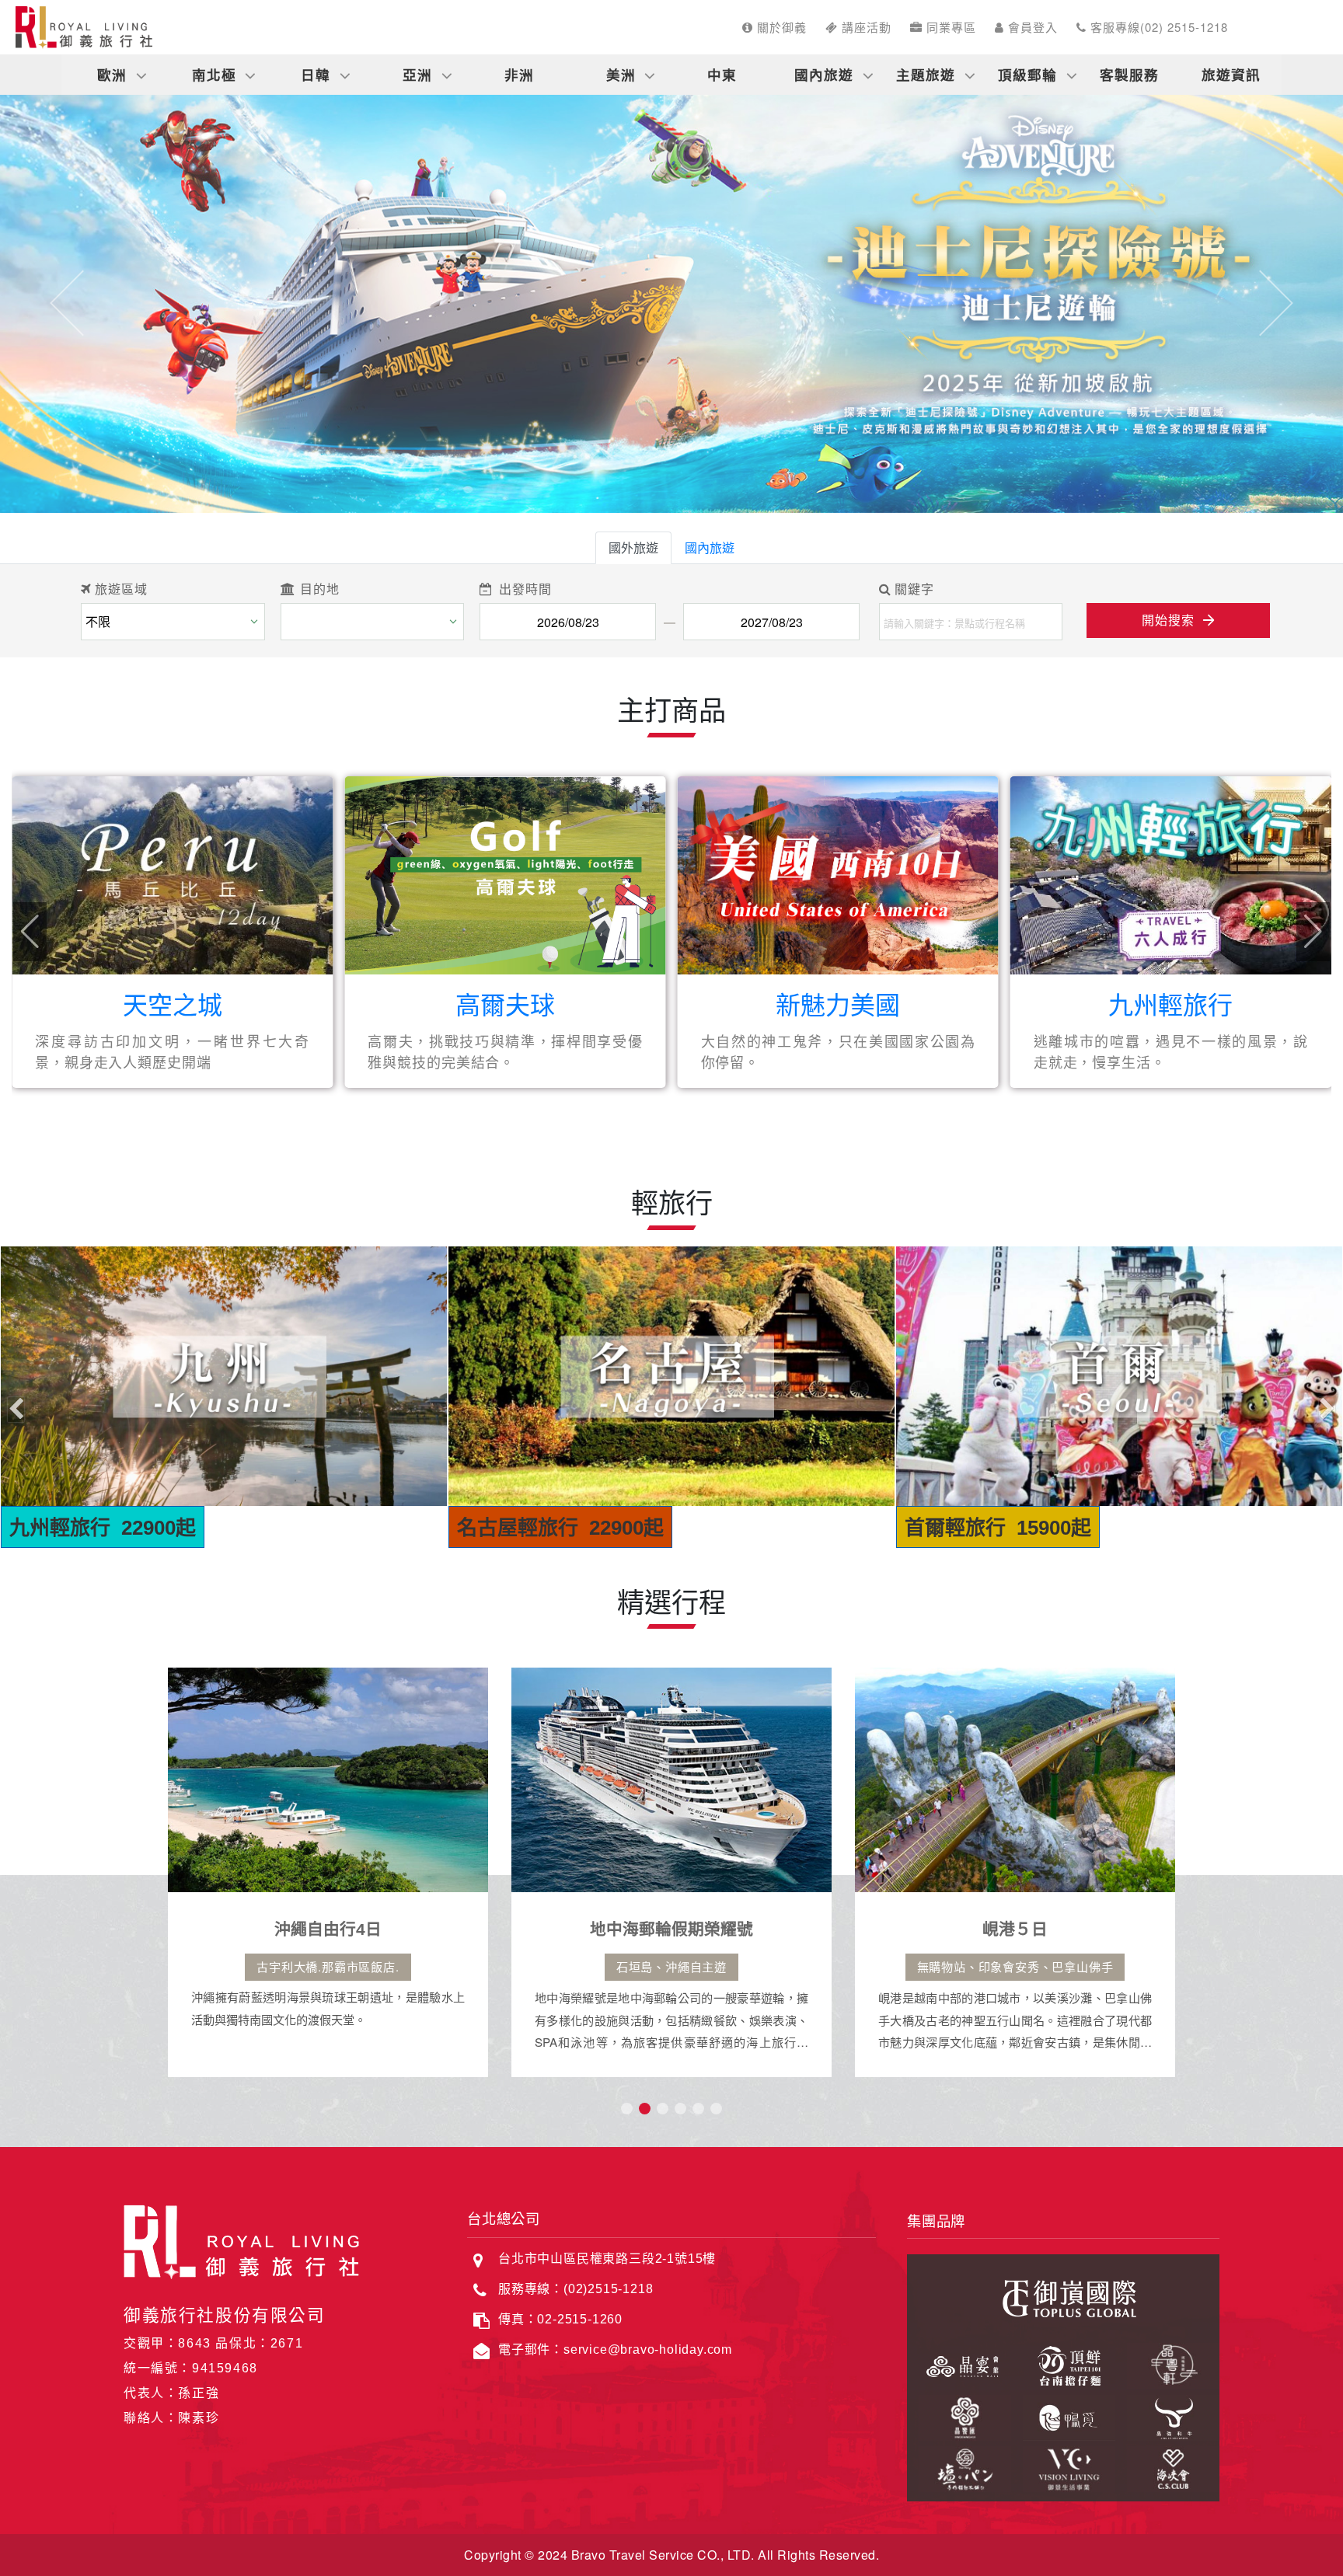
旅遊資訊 (1231, 74)
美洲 (621, 74)
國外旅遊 (633, 547)
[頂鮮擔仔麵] (1063, 2363)
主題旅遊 (926, 74)
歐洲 (112, 74)
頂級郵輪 (1027, 74)
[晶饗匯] (959, 2415)
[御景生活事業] (1063, 2466)
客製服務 (1129, 74)
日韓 (316, 74)
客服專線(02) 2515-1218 (1157, 27)
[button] (67, 303)
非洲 (519, 74)
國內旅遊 (824, 74)
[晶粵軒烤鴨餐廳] (1167, 2363)
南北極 (214, 74)
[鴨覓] (1063, 2415)
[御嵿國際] (1063, 2296)
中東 (722, 74)
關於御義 (780, 27)
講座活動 (865, 27)
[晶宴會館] (959, 2363)
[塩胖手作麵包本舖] (959, 2466)
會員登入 (1031, 27)
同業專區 (949, 27)
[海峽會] (1167, 2466)
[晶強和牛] (1167, 2415)
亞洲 (417, 74)
